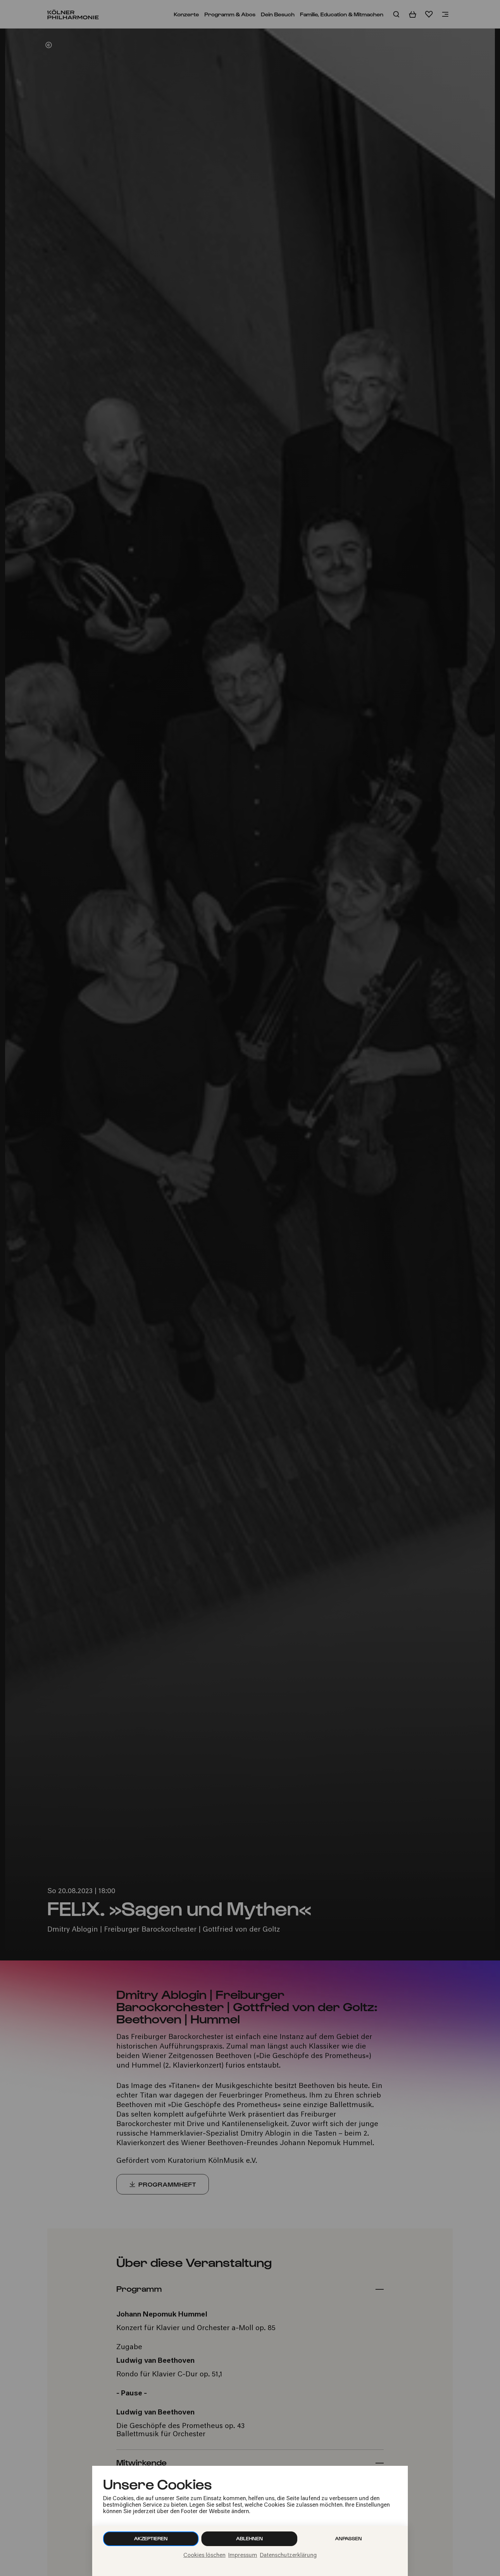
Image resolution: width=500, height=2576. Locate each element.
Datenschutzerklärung (288, 2556)
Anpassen (348, 2538)
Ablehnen (249, 2538)
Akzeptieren (151, 2538)
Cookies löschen (204, 2556)
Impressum (243, 2556)
